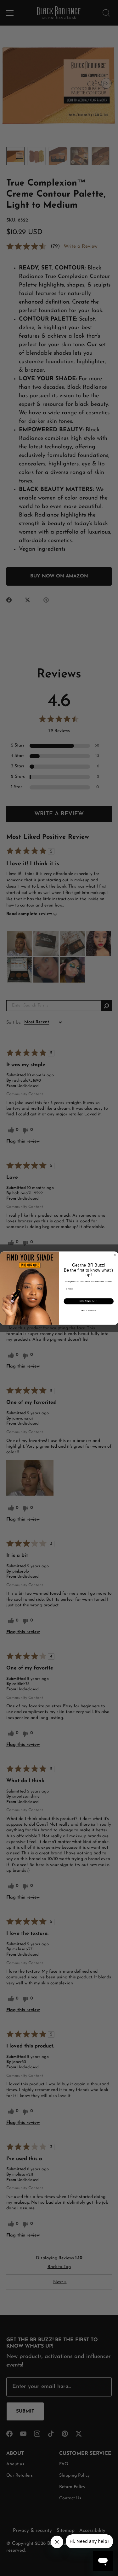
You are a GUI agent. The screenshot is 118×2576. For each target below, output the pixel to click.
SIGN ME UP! (88, 1301)
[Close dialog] (115, 1255)
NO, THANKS (88, 1310)
